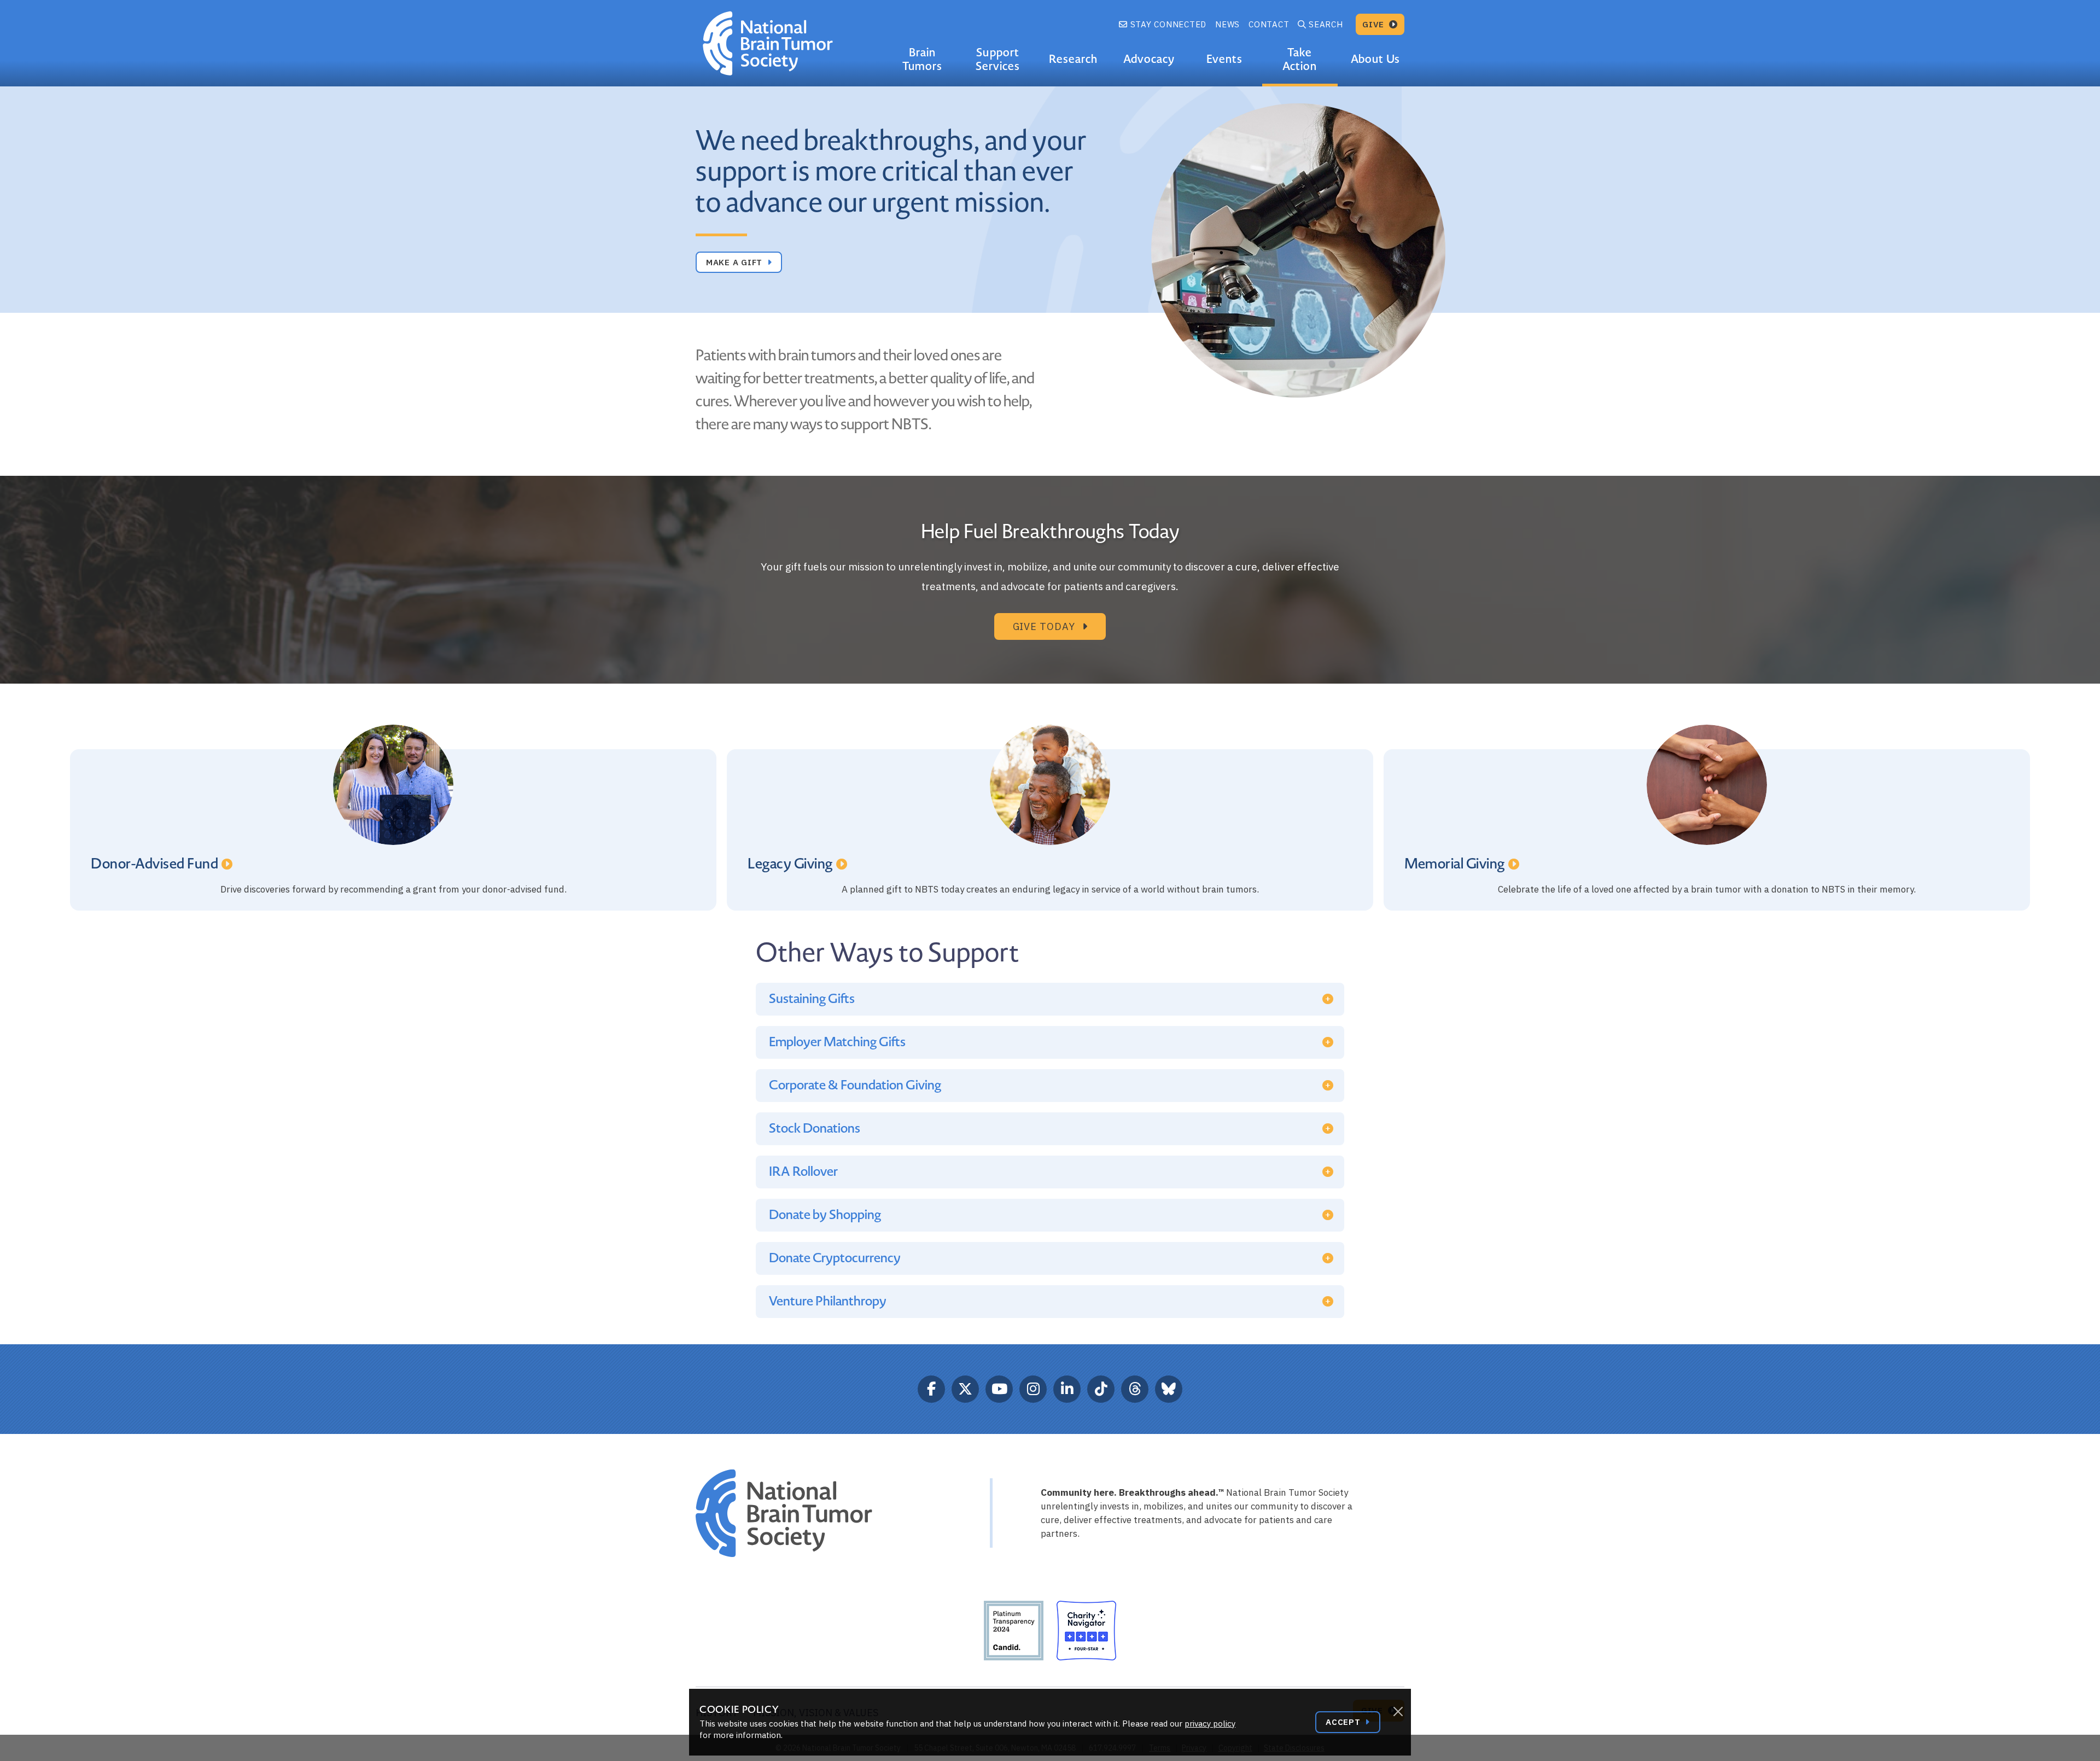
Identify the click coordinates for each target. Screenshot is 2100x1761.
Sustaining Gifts (812, 999)
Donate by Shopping (825, 1215)
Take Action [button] (1300, 59)
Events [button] (1224, 59)
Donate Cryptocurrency (835, 1258)
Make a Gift (736, 262)
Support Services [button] (998, 59)
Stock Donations (815, 1129)
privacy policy (1210, 1724)
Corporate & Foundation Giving (855, 1085)
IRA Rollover (803, 1172)
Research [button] (1073, 59)
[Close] (1398, 1712)
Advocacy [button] (1149, 59)
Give (1375, 24)
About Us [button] (1375, 59)
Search (1326, 24)
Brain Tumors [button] (922, 59)
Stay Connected (1167, 24)
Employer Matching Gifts (837, 1042)
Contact (1269, 24)
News (1227, 24)
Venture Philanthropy (828, 1301)
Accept (1344, 1722)
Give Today (1045, 626)
